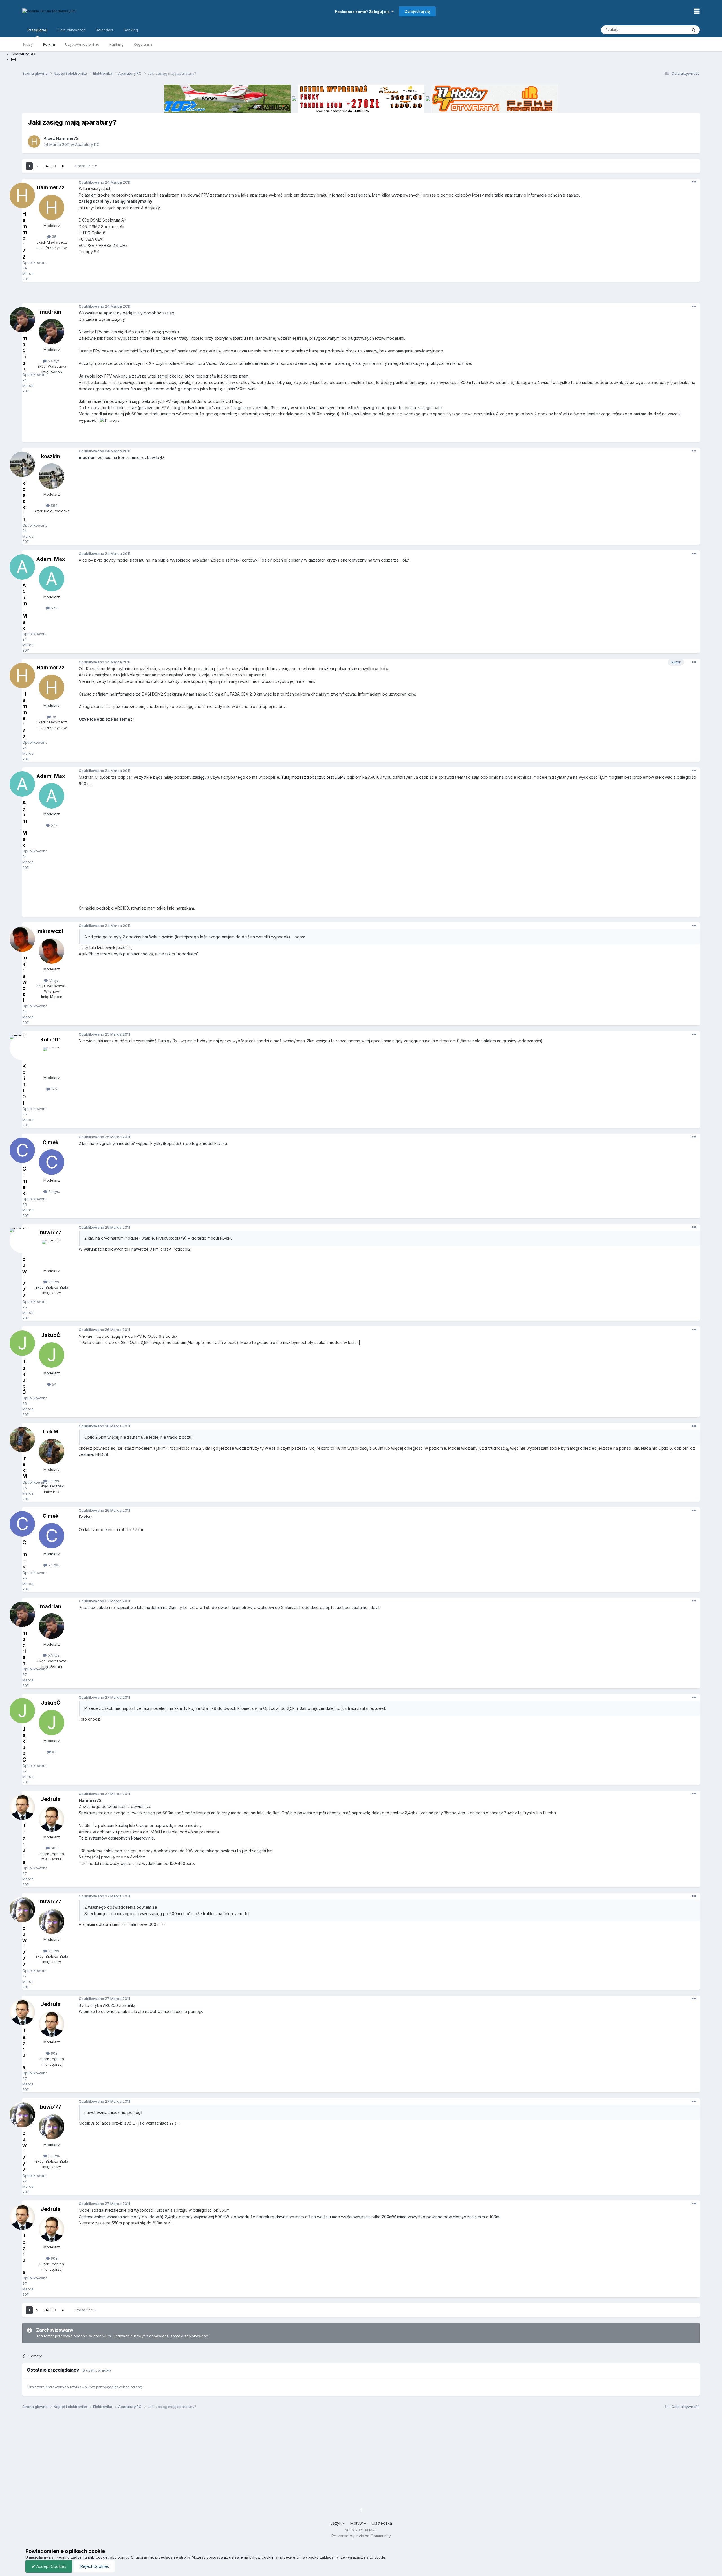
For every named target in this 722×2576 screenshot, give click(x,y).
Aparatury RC (87, 144)
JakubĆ (51, 1335)
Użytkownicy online (82, 44)
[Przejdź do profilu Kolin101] (52, 1059)
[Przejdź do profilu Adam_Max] (52, 579)
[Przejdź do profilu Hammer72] (34, 142)
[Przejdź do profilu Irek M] (52, 1451)
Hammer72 (67, 138)
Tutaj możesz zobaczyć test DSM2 (313, 777)
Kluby (28, 44)
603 (54, 1848)
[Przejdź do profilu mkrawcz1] (52, 951)
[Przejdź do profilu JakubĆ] (52, 1355)
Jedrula (51, 1799)
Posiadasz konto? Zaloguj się (363, 12)
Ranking (116, 44)
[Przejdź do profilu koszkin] (52, 476)
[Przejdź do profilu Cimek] (52, 1162)
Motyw (357, 2523)
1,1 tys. (54, 980)
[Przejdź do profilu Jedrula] (52, 1819)
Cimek (50, 1142)
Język (336, 2523)
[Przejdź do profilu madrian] (52, 332)
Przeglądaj (37, 30)
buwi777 (51, 1232)
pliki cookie (98, 2557)
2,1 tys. (53, 1191)
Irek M (51, 1432)
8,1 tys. (53, 1481)
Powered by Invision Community (361, 2536)
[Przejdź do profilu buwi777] (52, 1253)
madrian (51, 312)
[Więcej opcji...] (694, 182)
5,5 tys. (53, 361)
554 (54, 506)
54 (54, 1384)
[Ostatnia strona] (63, 166)
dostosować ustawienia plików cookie (240, 2557)
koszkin (51, 456)
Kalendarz (105, 30)
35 (54, 237)
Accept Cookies (51, 2566)
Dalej (50, 166)
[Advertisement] (361, 295)
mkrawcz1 (50, 931)
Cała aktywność (72, 30)
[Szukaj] (694, 30)
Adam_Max (51, 559)
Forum (49, 44)
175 (53, 1089)
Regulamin (143, 44)
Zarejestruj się (417, 11)
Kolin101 (50, 1040)
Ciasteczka (382, 2523)
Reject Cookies (94, 2566)
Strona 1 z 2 (85, 166)
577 (54, 608)
